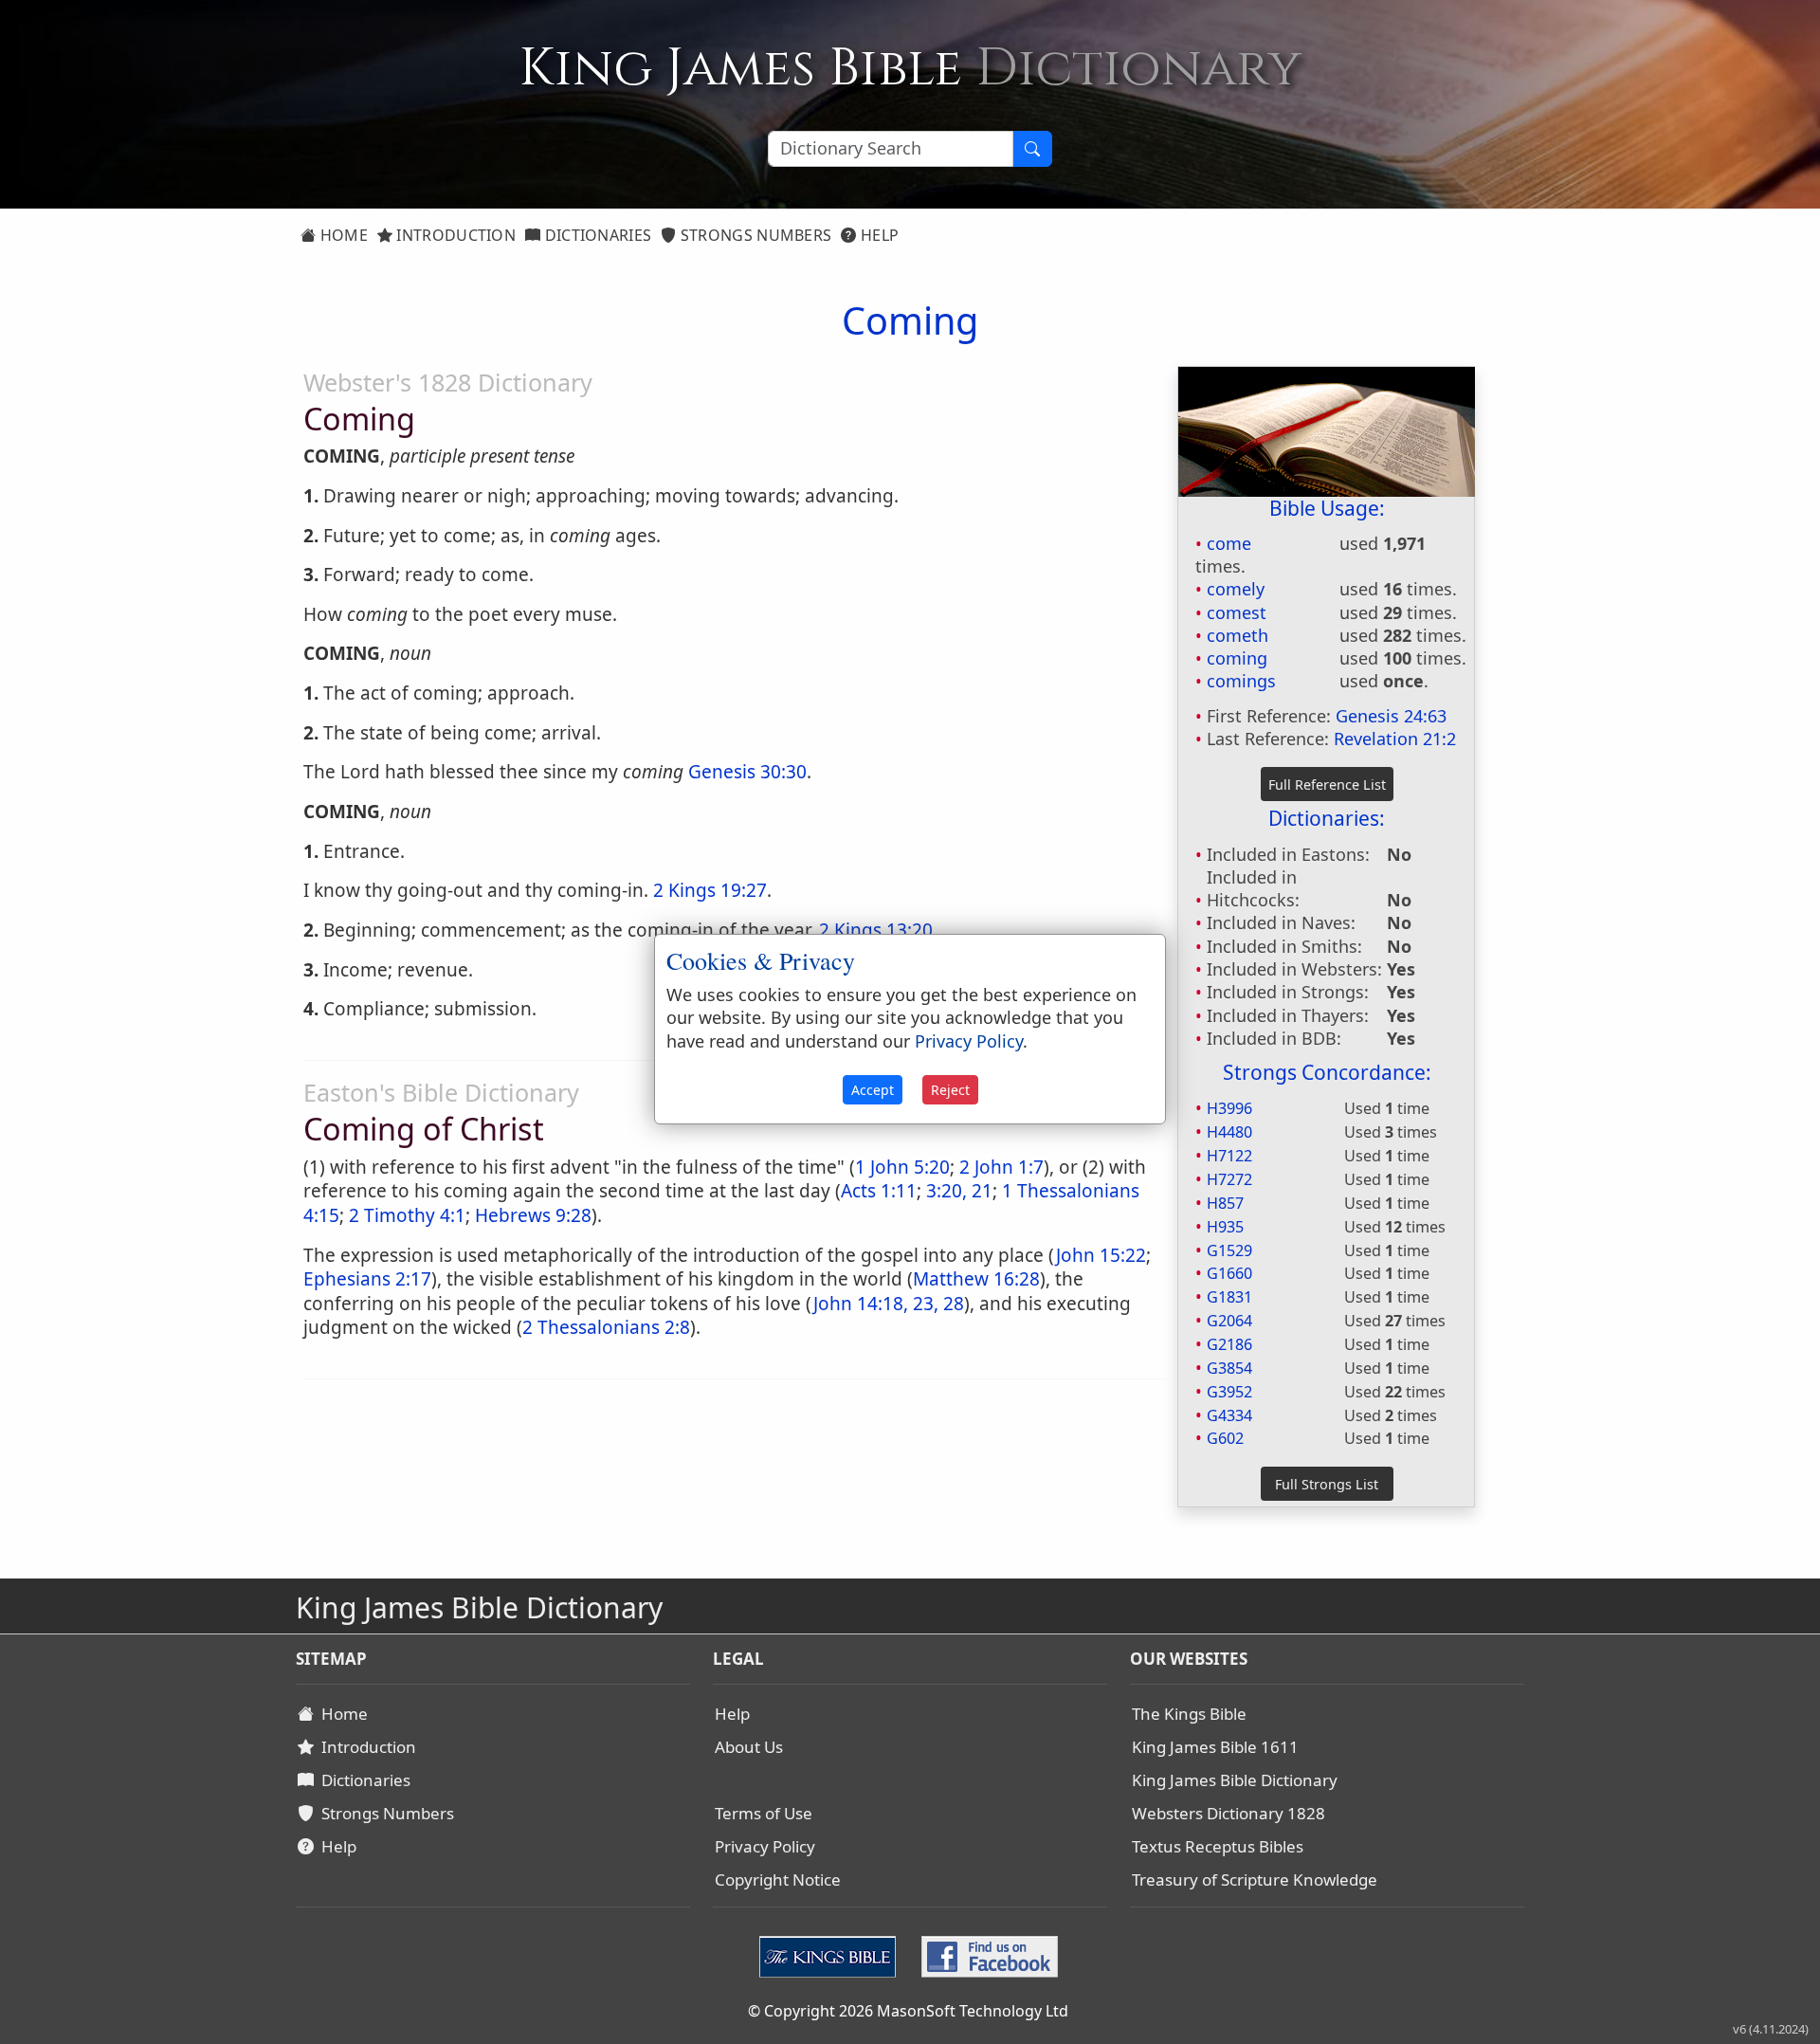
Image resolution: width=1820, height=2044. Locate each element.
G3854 (1229, 1368)
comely (1236, 589)
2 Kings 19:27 (710, 890)
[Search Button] (1032, 149)
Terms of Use (764, 1813)
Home (342, 235)
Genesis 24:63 (1391, 716)
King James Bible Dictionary (1235, 1780)
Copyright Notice (778, 1880)
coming (1237, 658)
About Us (749, 1747)
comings (1241, 681)
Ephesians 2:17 (367, 1279)
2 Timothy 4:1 (407, 1215)
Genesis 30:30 (747, 772)
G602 (1225, 1438)
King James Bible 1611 (1215, 1747)
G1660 (1229, 1273)
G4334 (1229, 1415)
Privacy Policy (765, 1846)
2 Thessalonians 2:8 (606, 1327)
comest (1237, 612)
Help (878, 235)
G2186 (1229, 1344)
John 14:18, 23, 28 (889, 1304)
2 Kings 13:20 (876, 930)
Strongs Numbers (755, 235)
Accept (873, 1090)
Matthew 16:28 (976, 1279)
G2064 (1229, 1321)
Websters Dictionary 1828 (1228, 1813)
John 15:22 (1101, 1255)
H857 (1225, 1203)
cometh (1238, 635)
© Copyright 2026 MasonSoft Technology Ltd (908, 2011)
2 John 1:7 (1001, 1167)
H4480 (1229, 1132)
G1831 (1229, 1297)
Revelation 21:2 (1395, 739)
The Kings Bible (1189, 1714)
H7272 (1229, 1179)
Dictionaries (596, 235)
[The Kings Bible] (832, 1954)
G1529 (1229, 1250)
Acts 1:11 (879, 1191)
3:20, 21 (959, 1191)
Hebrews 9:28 (533, 1215)
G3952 (1229, 1392)
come (1229, 543)
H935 (1225, 1227)
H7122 (1229, 1156)
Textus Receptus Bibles (1218, 1846)
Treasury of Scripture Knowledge (1255, 1880)
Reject (950, 1090)
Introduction (454, 235)
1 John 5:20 (902, 1167)
